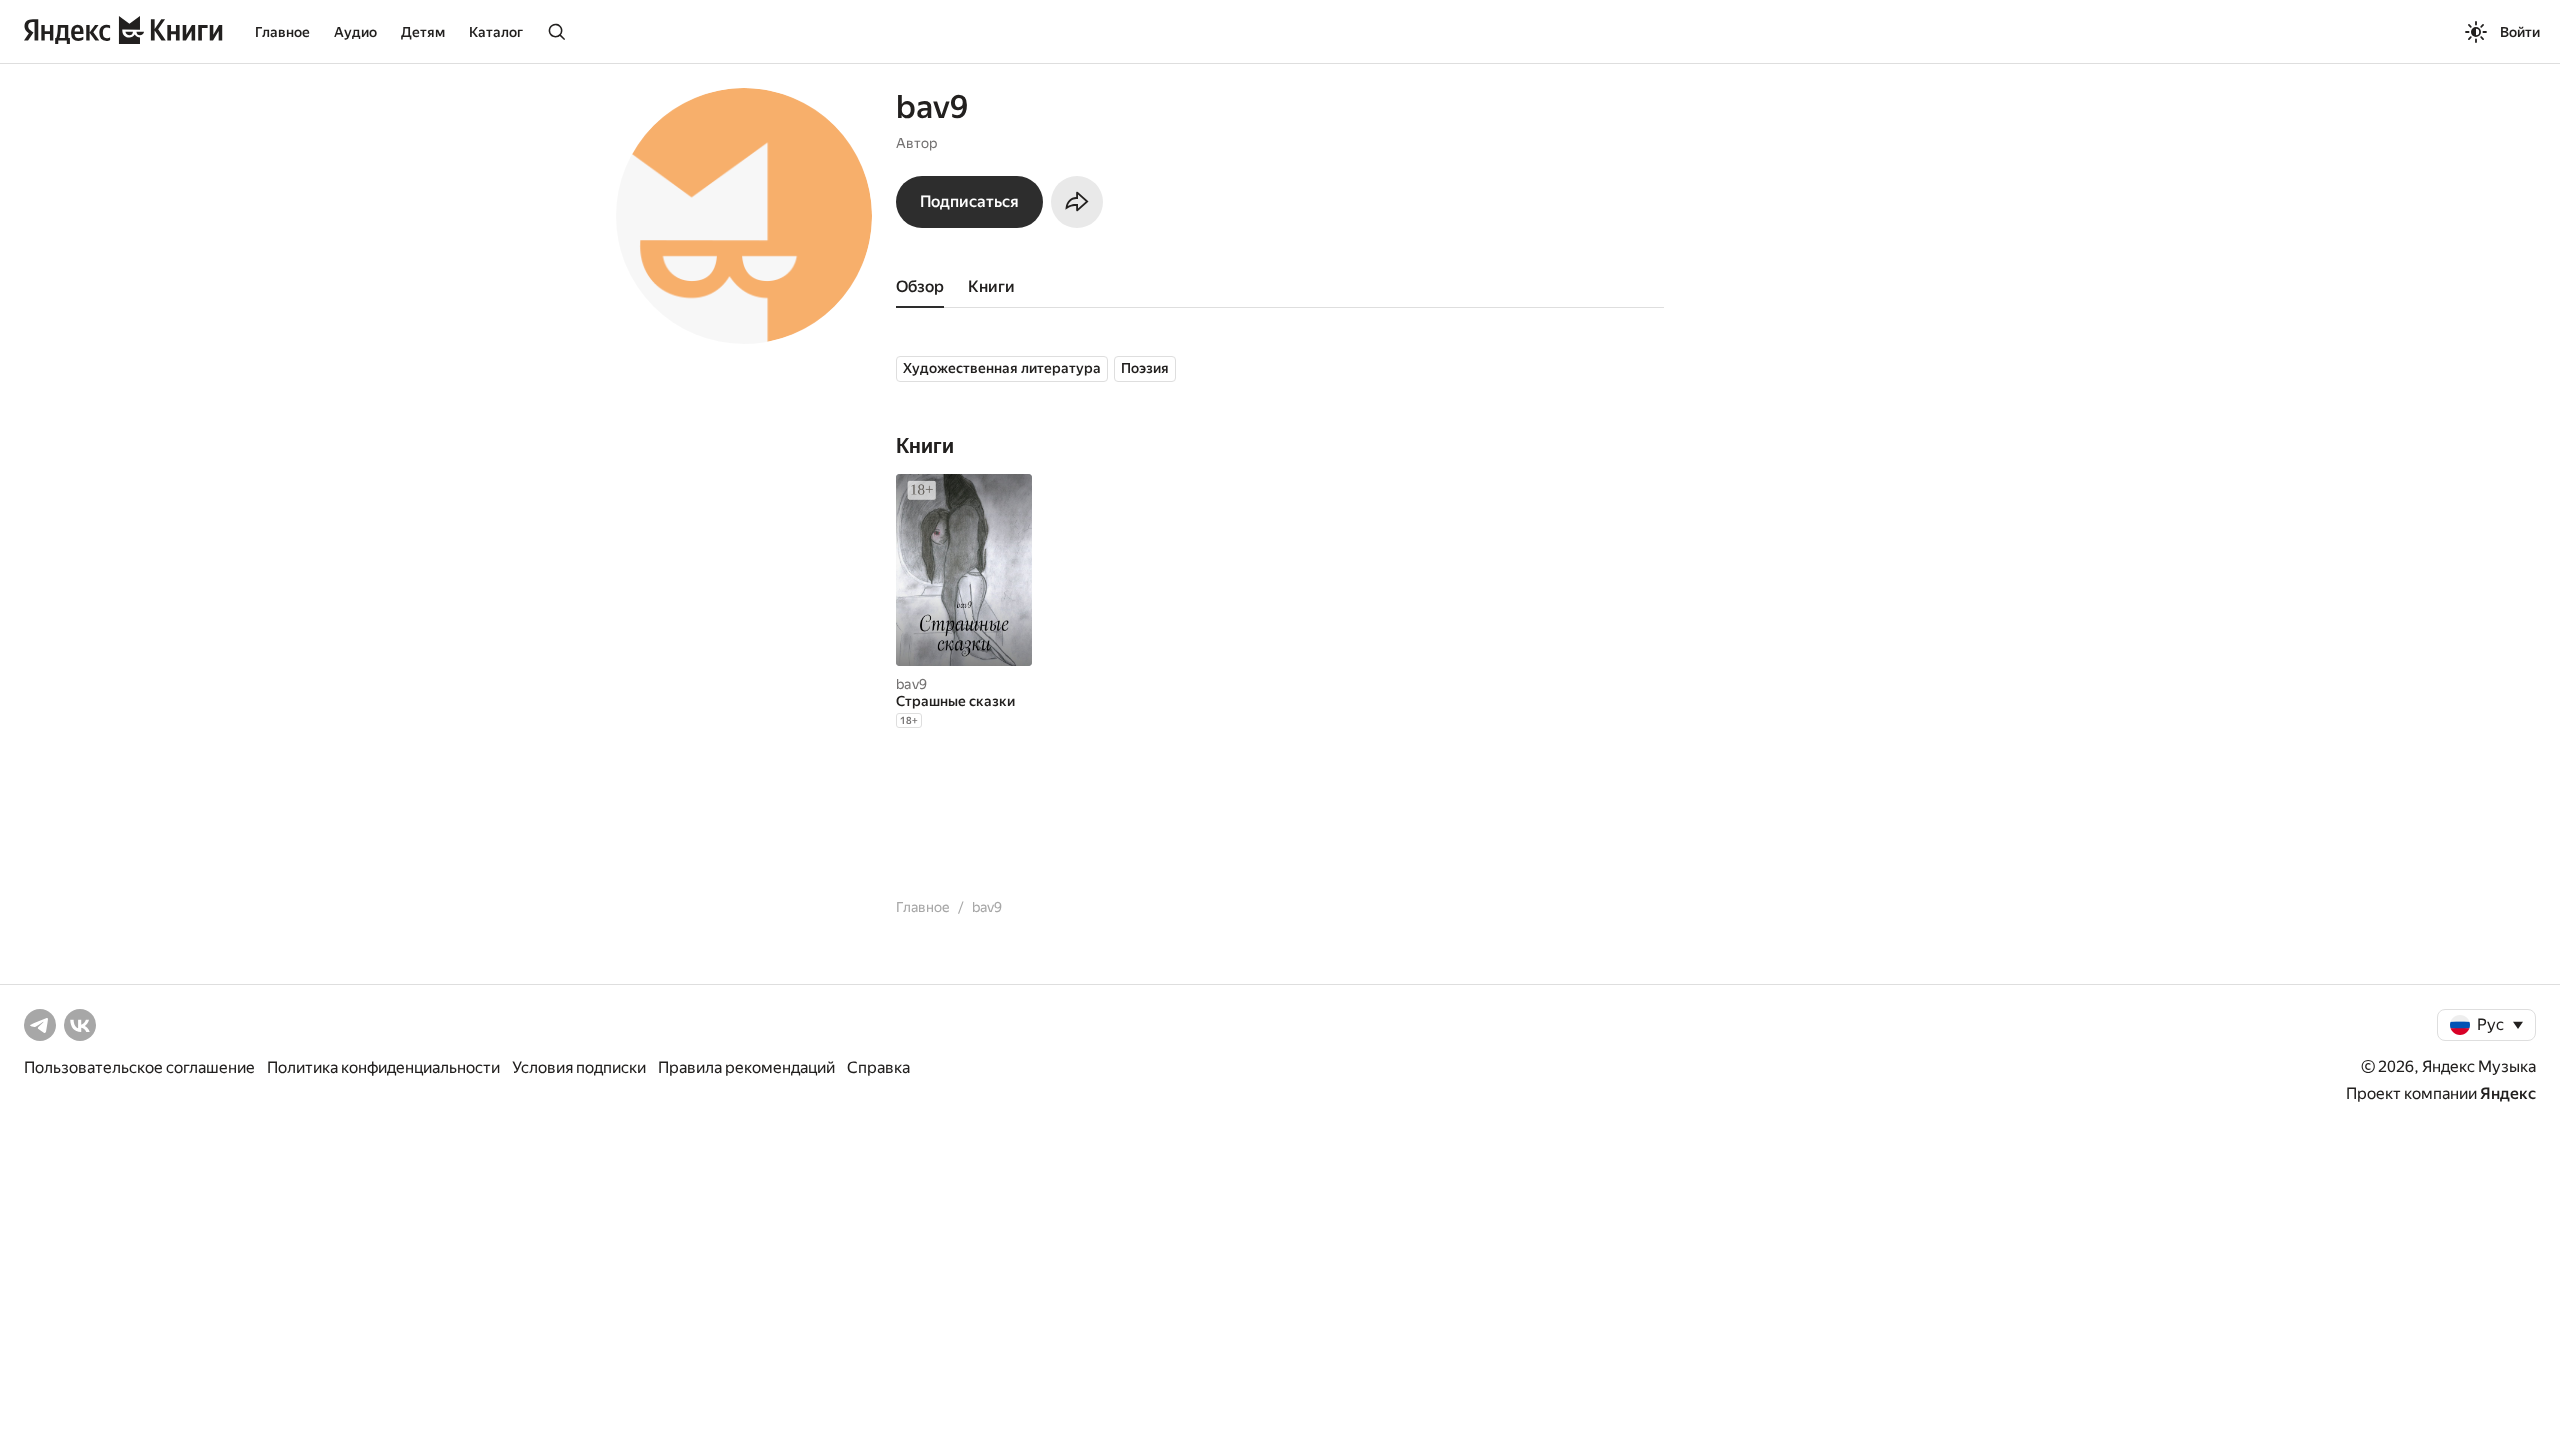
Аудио (355, 32)
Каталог (496, 32)
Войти (2520, 32)
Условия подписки (579, 1067)
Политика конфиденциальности (383, 1067)
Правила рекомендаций (746, 1067)
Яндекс (2508, 1093)
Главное (282, 32)
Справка (878, 1067)
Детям (423, 32)
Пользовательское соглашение (139, 1067)
